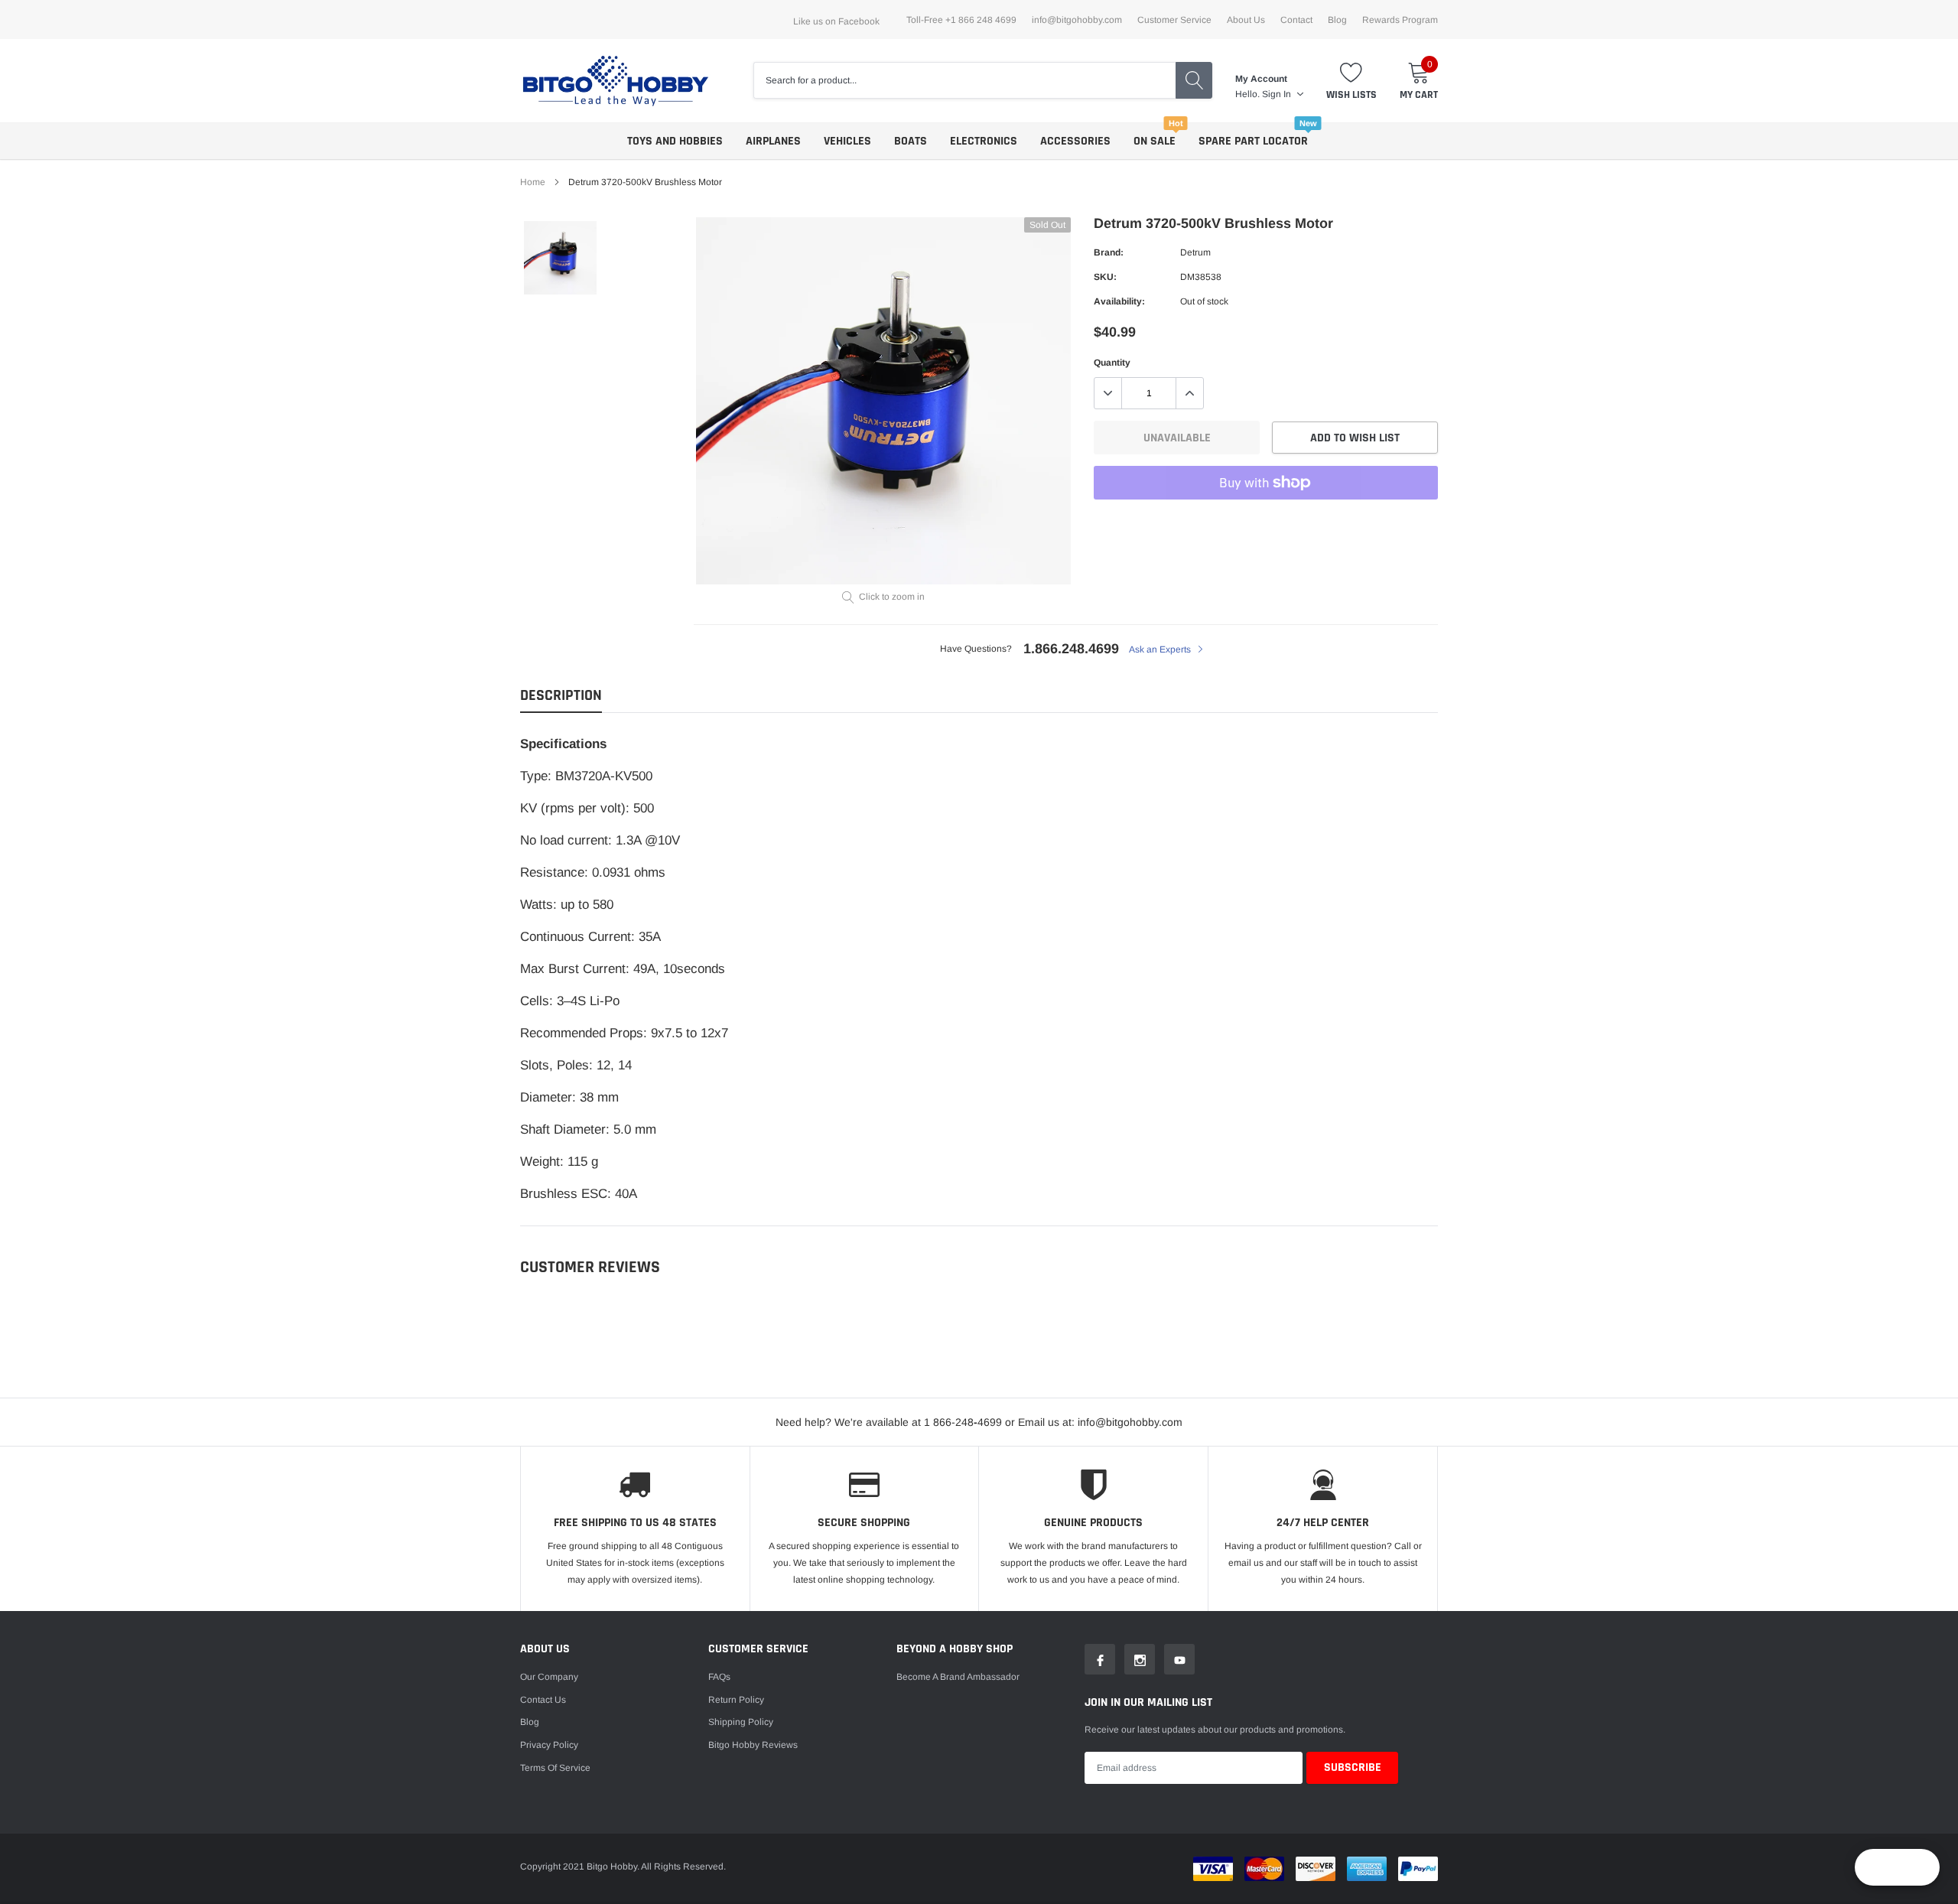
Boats (911, 141)
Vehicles (847, 141)
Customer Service (1174, 20)
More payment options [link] (1266, 520)
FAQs (719, 1677)
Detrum (1195, 252)
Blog (1337, 20)
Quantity (1112, 363)
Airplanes (773, 141)
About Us (1246, 20)
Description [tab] (561, 696)
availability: (1119, 301)
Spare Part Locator (1253, 141)
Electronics (984, 141)
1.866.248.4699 (1071, 649)
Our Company (549, 1677)
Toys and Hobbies (675, 141)
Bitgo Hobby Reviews (753, 1745)
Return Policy (736, 1700)
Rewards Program (1400, 20)
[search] (1194, 80)
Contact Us (543, 1700)
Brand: (1109, 252)
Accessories (1075, 141)
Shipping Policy (741, 1722)
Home (533, 182)
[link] (560, 257)
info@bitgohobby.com (1077, 20)
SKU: (1105, 277)
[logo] (616, 81)
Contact (1296, 20)
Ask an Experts (1161, 649)
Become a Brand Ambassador (958, 1677)
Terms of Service (555, 1768)
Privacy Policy (549, 1745)
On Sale (1155, 141)
